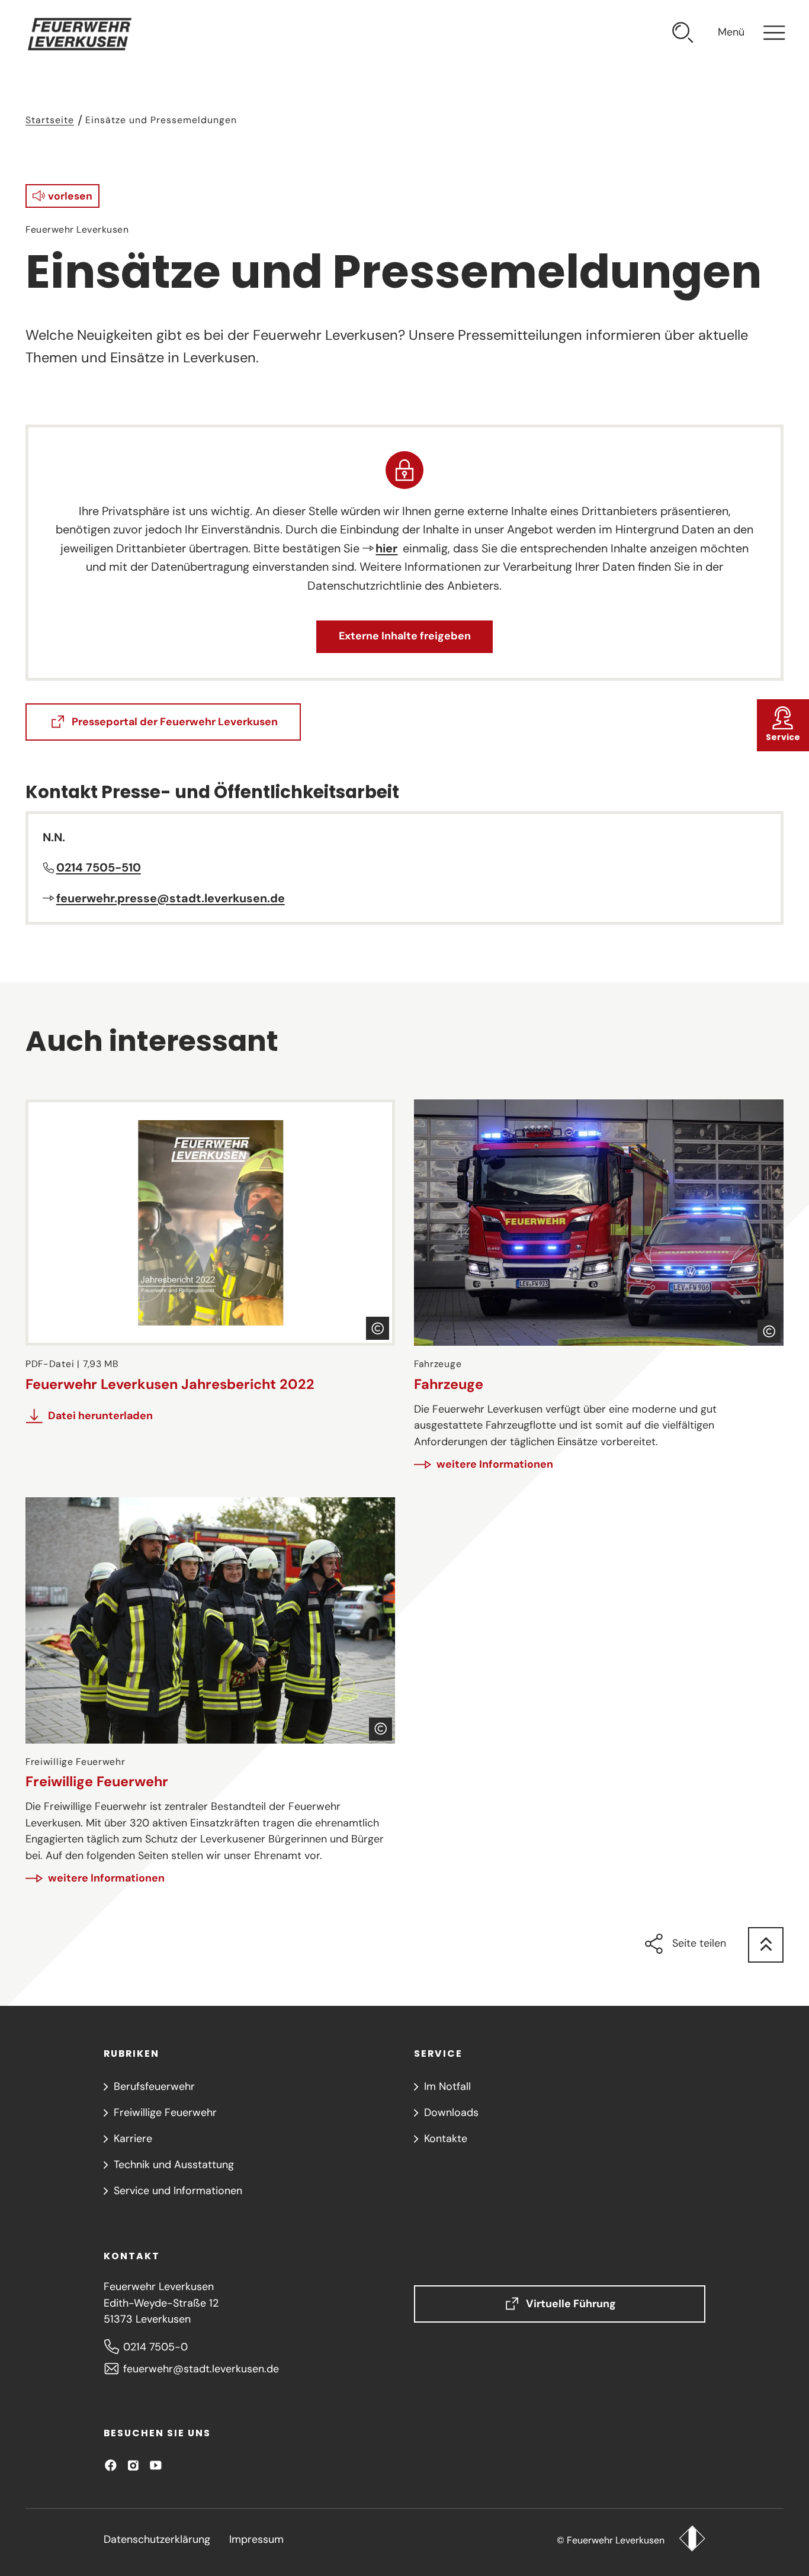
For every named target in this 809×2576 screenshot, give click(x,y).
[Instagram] (133, 2465)
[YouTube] (156, 2465)
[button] (62, 196)
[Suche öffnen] (683, 35)
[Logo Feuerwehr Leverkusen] (692, 2540)
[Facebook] (111, 2465)
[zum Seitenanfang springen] (766, 1945)
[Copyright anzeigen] (378, 1328)
